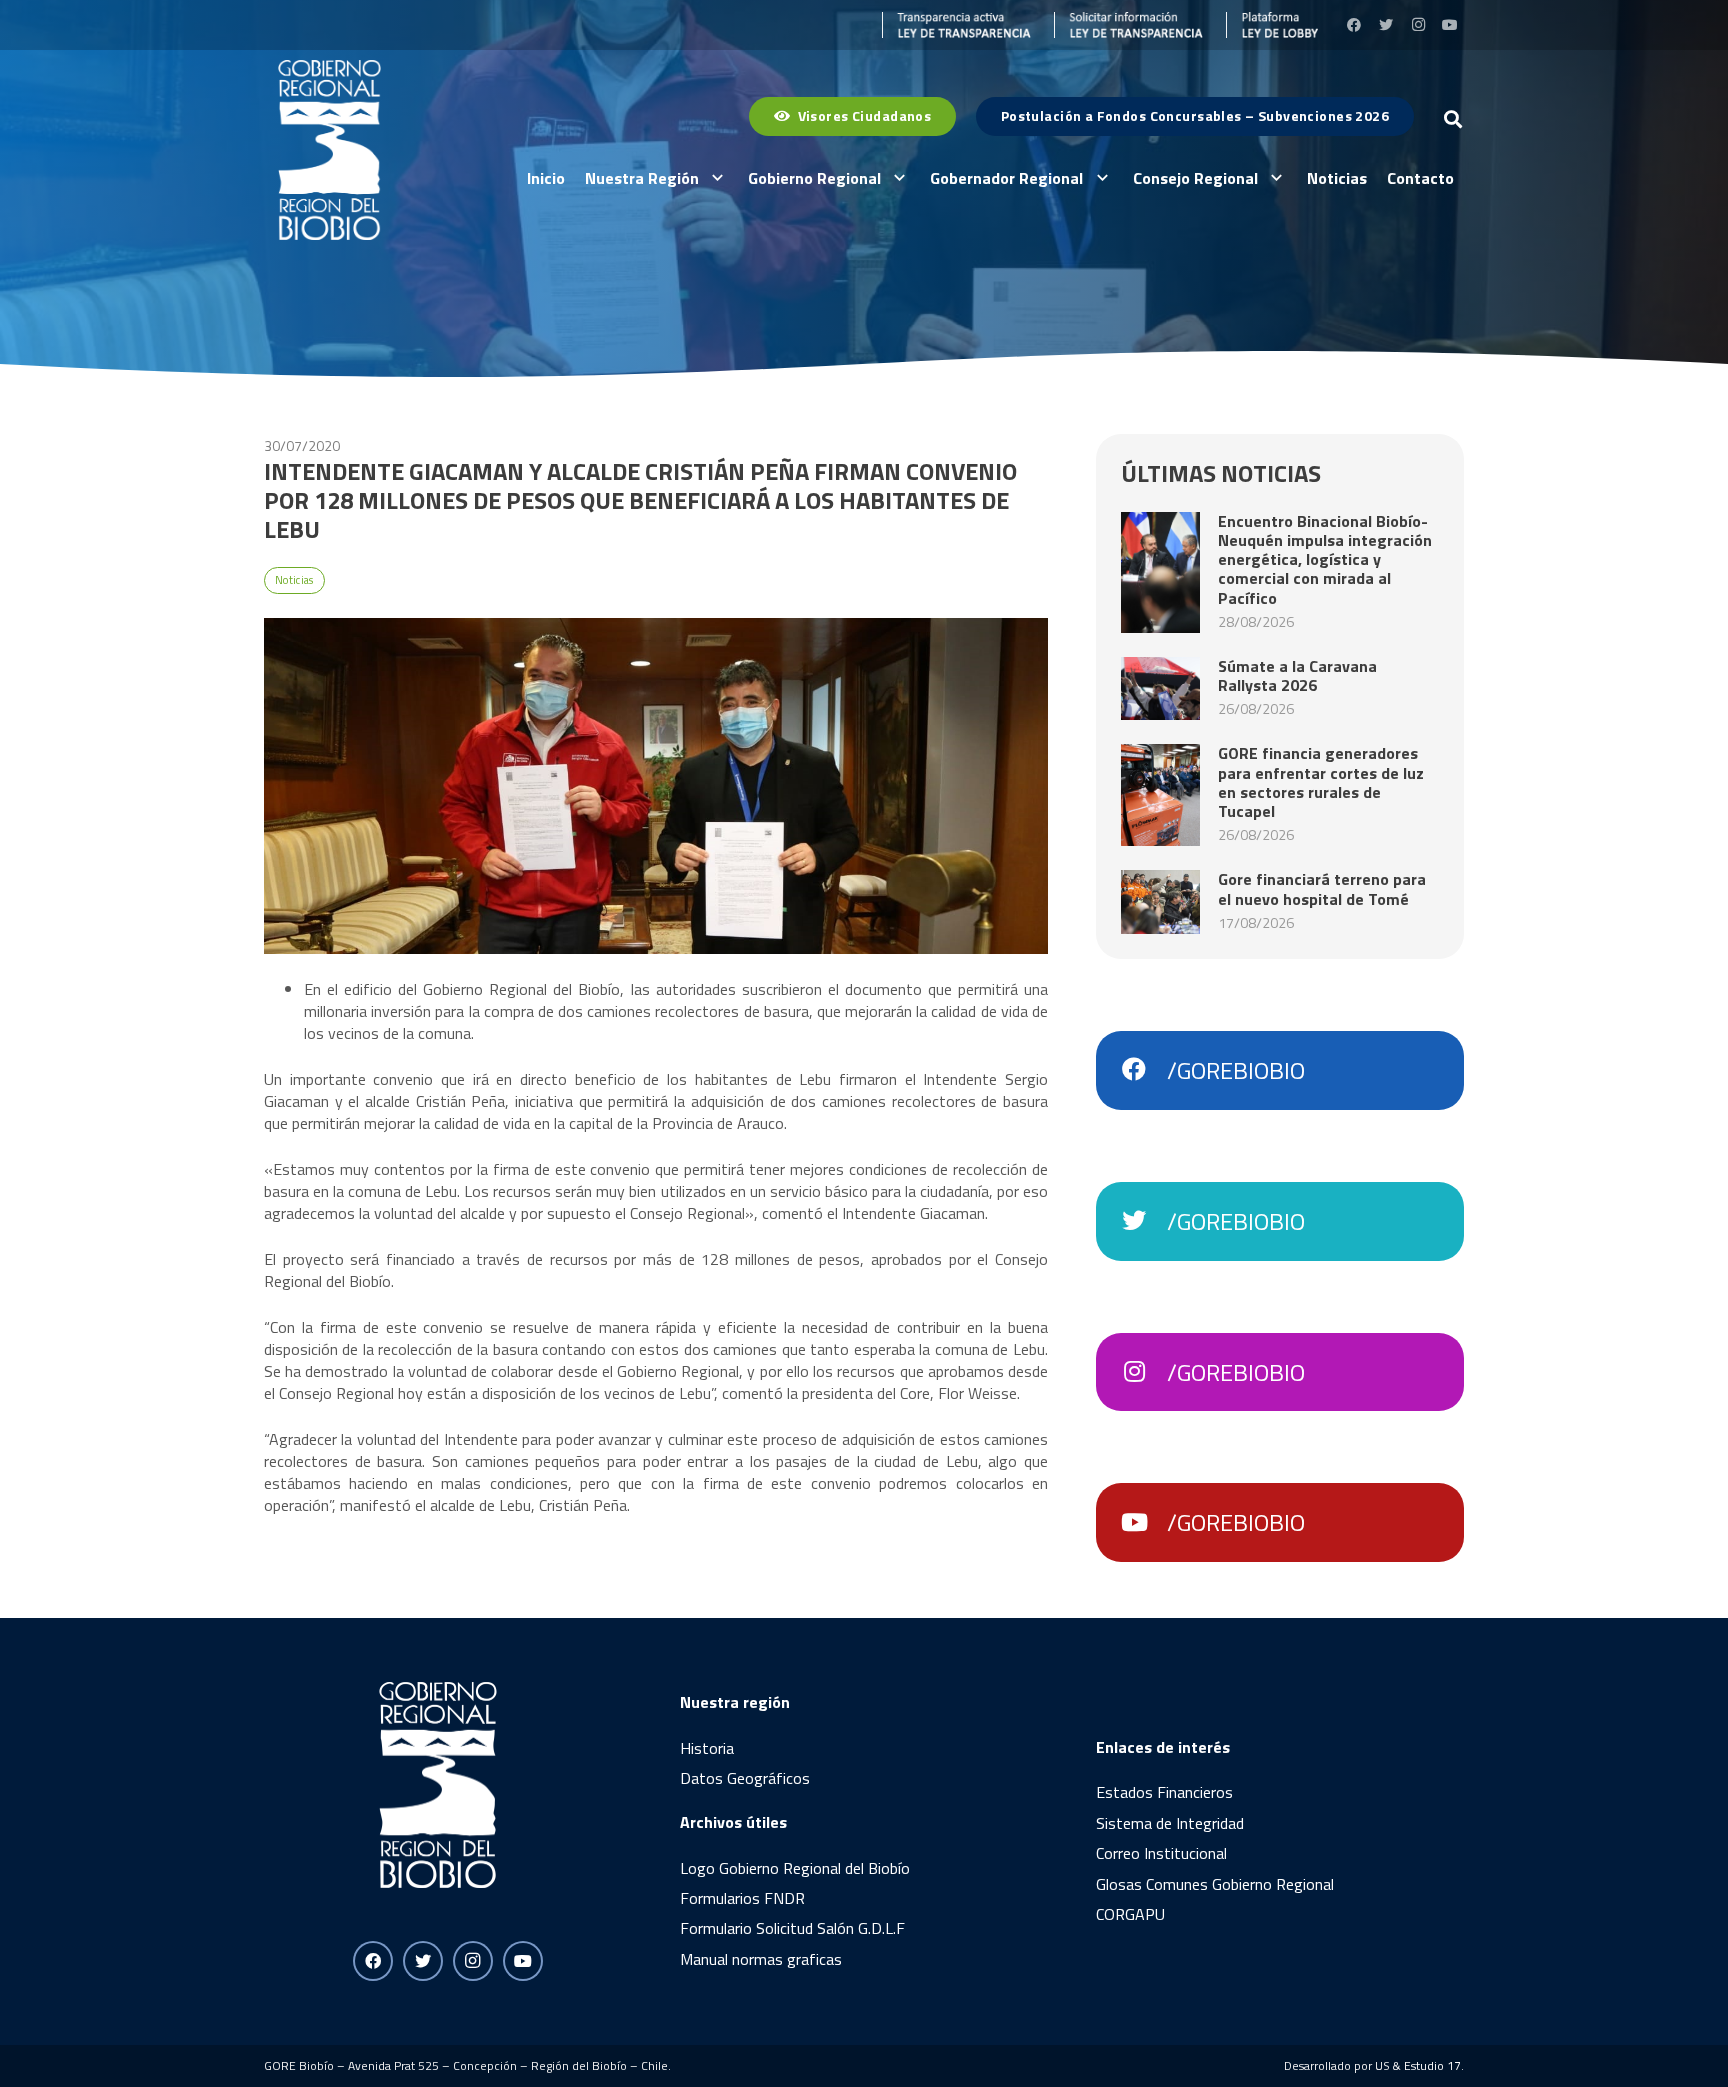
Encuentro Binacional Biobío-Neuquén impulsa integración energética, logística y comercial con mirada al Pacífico (1325, 559)
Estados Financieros (1164, 1792)
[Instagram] (1418, 25)
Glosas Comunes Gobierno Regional (1215, 1884)
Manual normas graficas (761, 1959)
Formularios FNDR (742, 1898)
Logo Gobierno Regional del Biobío (795, 1868)
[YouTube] (1450, 25)
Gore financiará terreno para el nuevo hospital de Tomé (1322, 888)
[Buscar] (1453, 119)
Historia (707, 1748)
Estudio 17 (1432, 2065)
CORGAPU (1130, 1914)
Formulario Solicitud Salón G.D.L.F (792, 1928)
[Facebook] (1354, 25)
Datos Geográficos (745, 1778)
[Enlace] (957, 25)
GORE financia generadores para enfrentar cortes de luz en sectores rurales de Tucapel (1321, 782)
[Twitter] (1386, 25)
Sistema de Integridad (1170, 1823)
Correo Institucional (1161, 1853)
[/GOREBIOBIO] (1144, 1070)
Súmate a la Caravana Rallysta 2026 (1297, 675)
